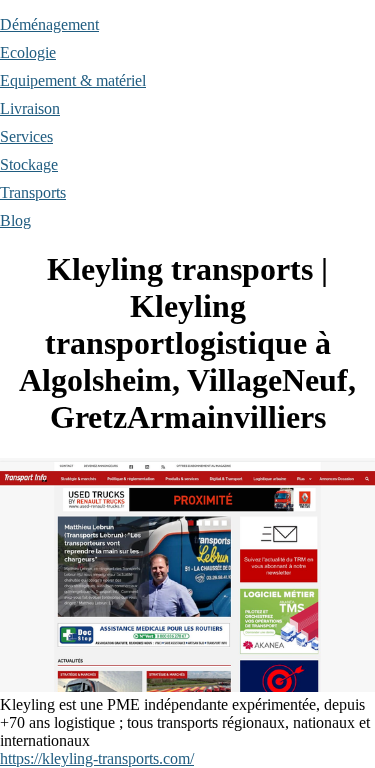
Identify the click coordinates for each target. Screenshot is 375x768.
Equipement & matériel (73, 80)
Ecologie (28, 52)
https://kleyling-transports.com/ (97, 758)
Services (26, 136)
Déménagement (49, 24)
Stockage (29, 164)
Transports (33, 192)
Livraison (30, 108)
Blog (15, 220)
